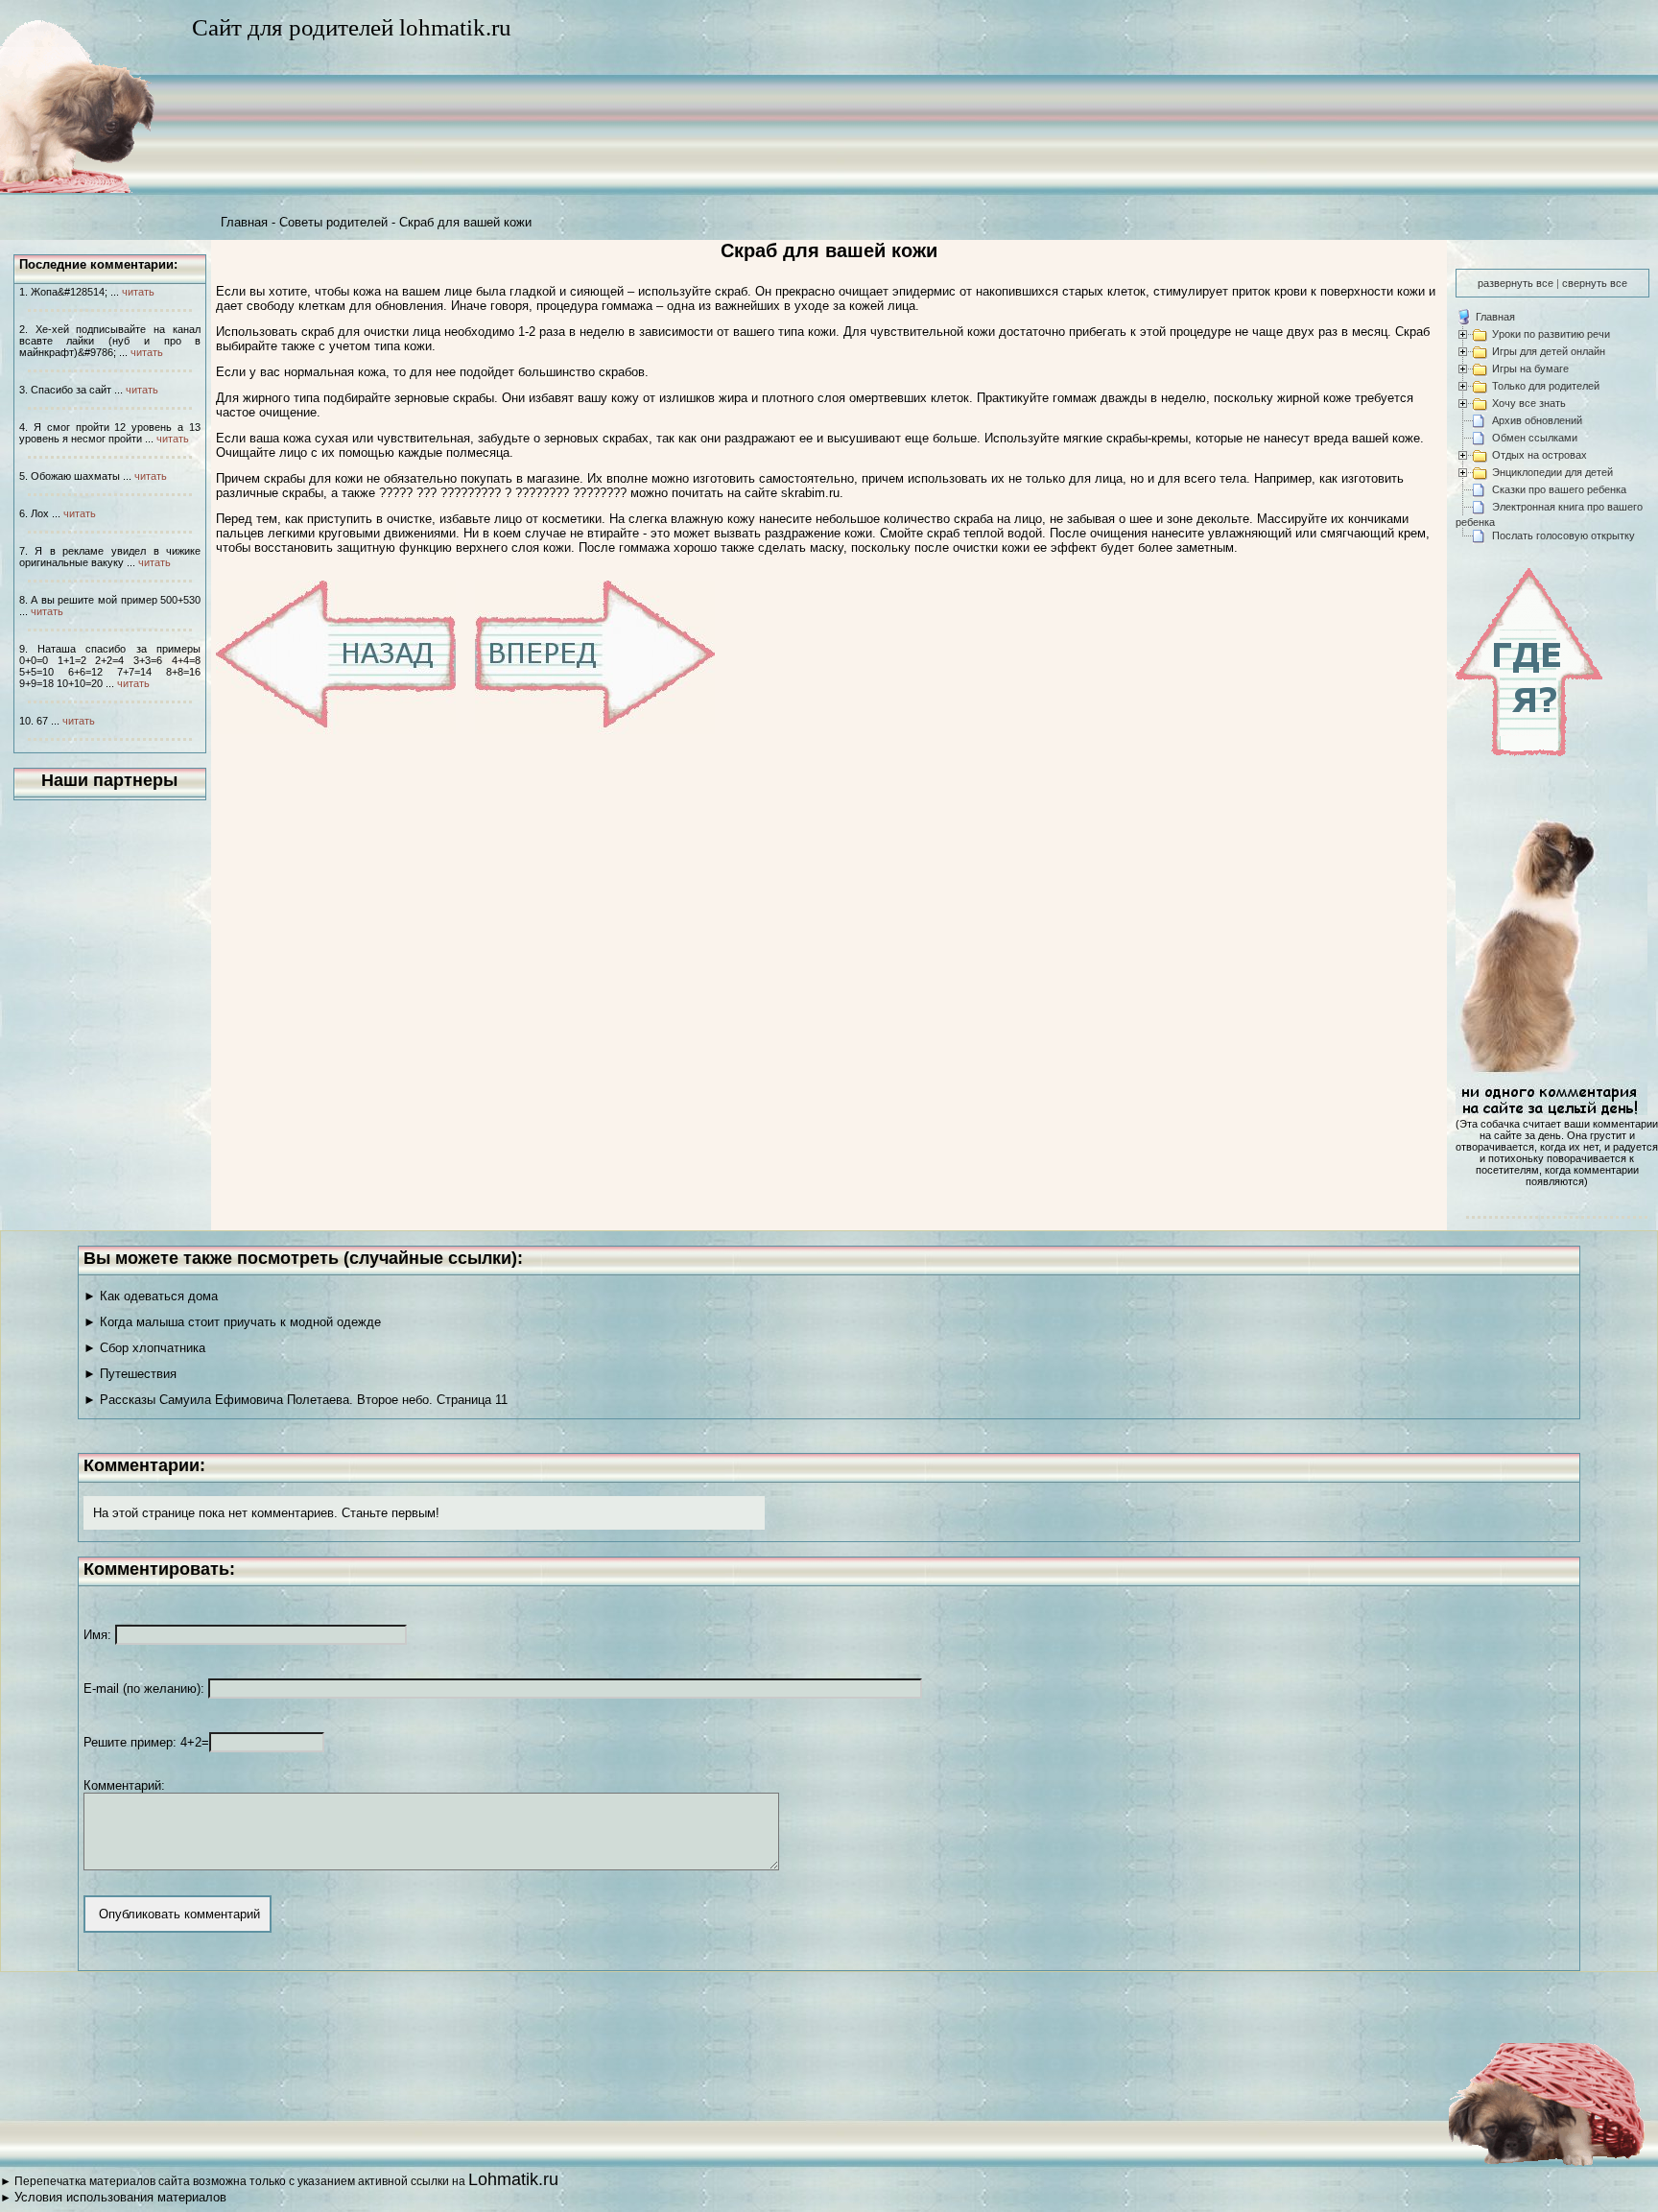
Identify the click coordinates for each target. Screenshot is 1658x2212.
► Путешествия (130, 1374)
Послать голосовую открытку (1563, 535)
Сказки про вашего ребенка (1559, 489)
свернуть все (1595, 283)
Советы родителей (333, 222)
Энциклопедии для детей (1552, 472)
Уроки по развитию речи (1551, 334)
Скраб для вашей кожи (465, 222)
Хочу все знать (1529, 403)
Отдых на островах (1540, 455)
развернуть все (1516, 283)
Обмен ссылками (1535, 438)
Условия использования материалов (120, 2197)
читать (138, 292)
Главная (244, 222)
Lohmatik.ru (513, 2179)
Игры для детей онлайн (1549, 351)
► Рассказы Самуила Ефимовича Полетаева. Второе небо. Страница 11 (296, 1400)
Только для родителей (1546, 386)
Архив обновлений (1537, 420)
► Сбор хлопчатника (144, 1348)
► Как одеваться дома (151, 1296)
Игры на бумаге (1530, 369)
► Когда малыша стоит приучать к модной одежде (232, 1322)
